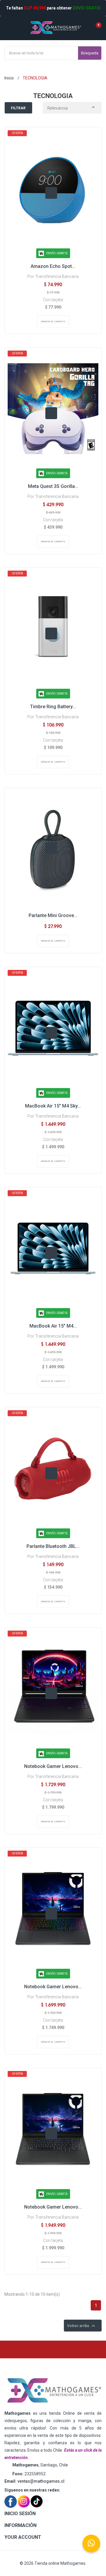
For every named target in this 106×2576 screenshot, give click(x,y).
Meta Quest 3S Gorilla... (53, 486)
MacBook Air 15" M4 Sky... (53, 1106)
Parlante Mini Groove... (53, 915)
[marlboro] (53, 2391)
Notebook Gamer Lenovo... (53, 1766)
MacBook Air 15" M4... (53, 1326)
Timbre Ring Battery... (53, 707)
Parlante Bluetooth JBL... (53, 1546)
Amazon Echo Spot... (53, 266)
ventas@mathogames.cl (41, 2481)
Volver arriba (82, 2326)
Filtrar (18, 108)
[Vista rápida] (51, 193)
